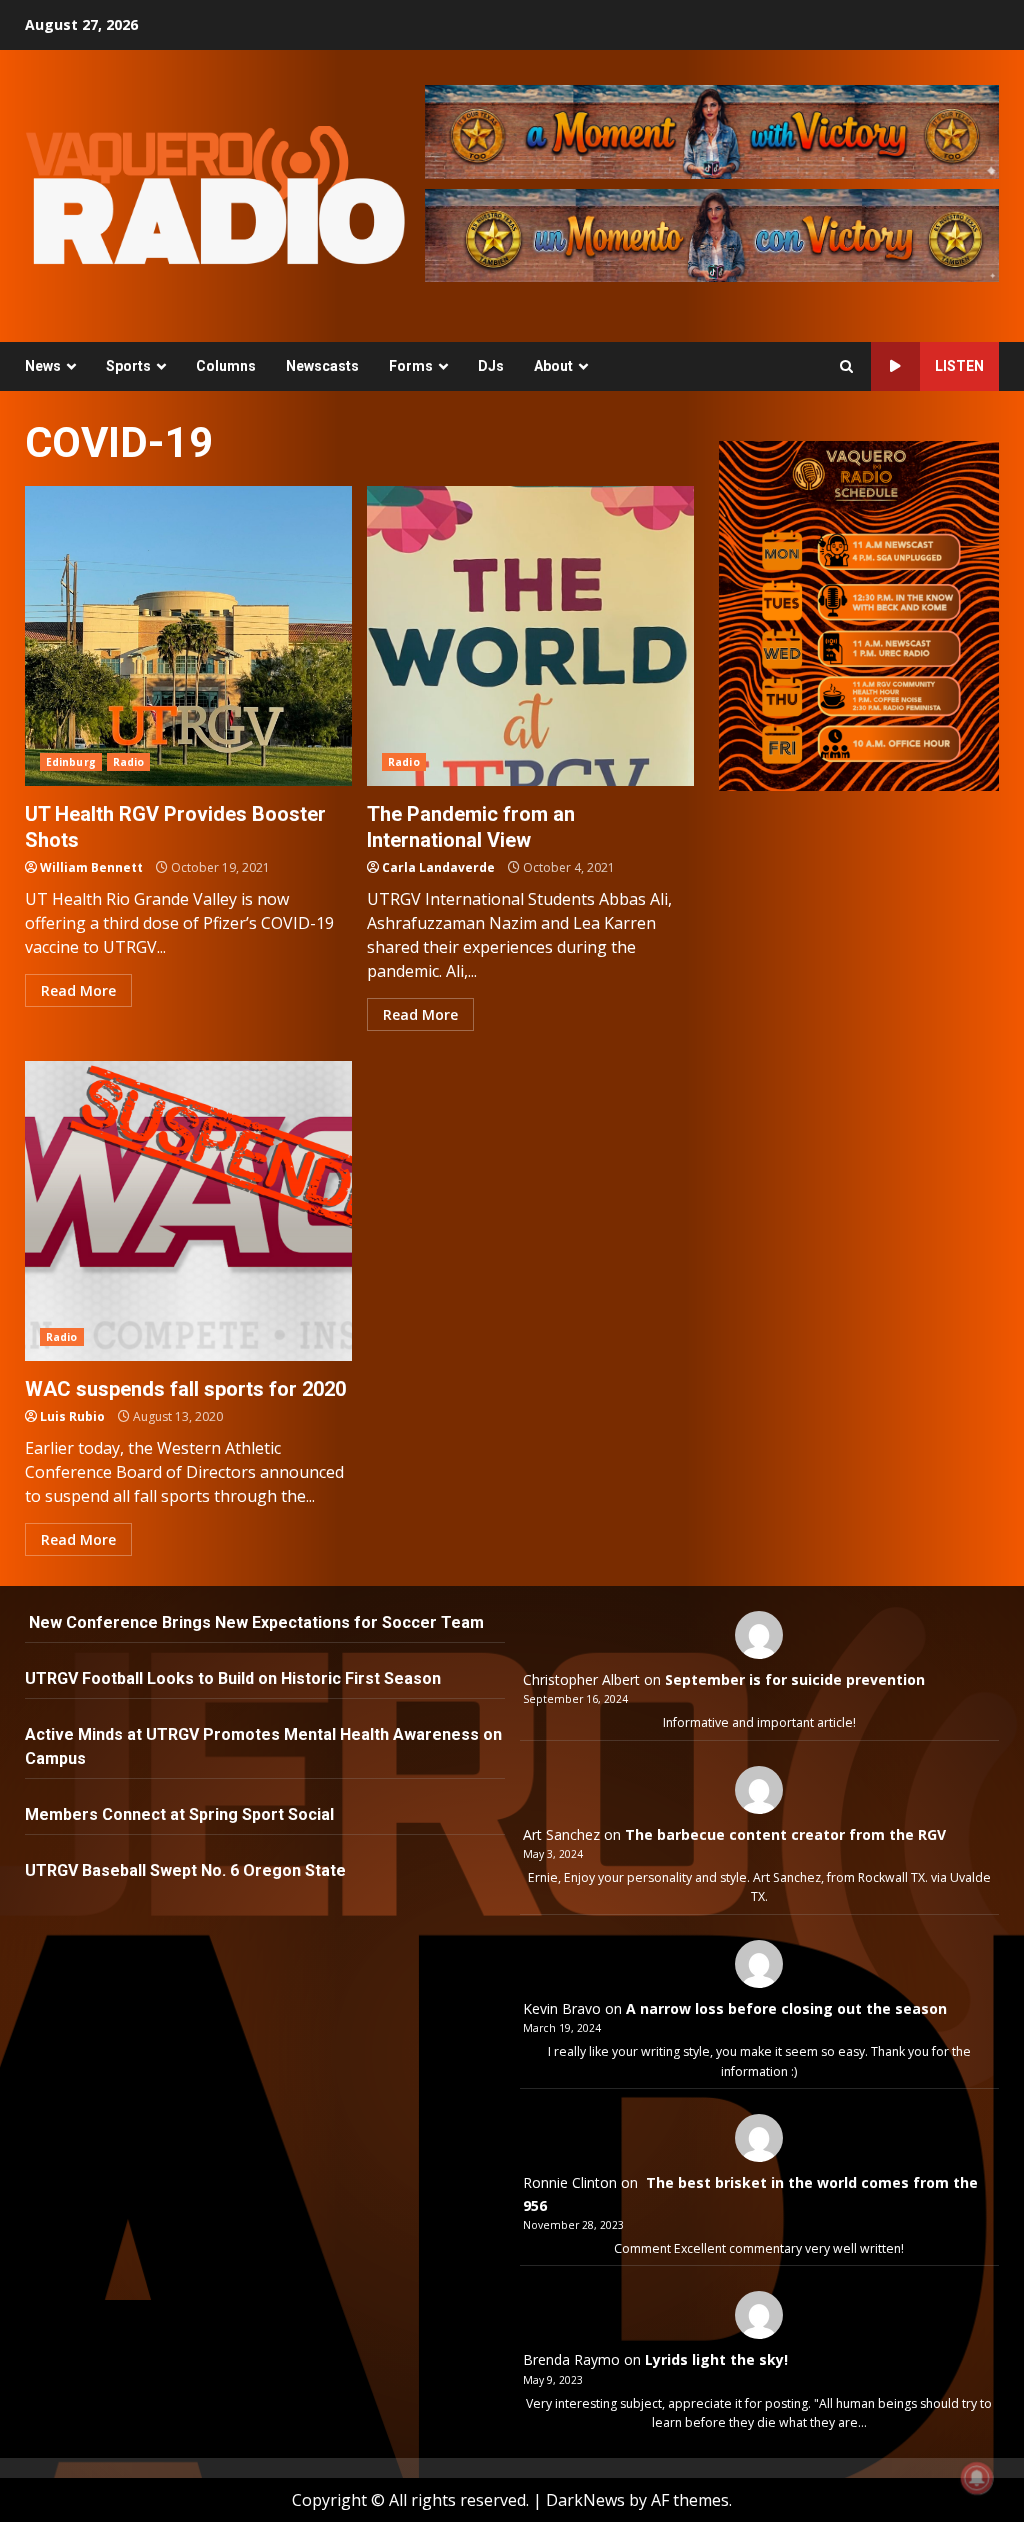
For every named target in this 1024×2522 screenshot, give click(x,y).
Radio (129, 762)
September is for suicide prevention (795, 1679)
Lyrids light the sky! (716, 2359)
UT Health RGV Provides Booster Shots (188, 636)
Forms (411, 366)
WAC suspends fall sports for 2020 (188, 1211)
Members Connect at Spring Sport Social (181, 1814)
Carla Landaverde (438, 867)
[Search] (846, 366)
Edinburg (71, 762)
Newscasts (322, 366)
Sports (128, 366)
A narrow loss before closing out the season (786, 2008)
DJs (491, 366)
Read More (78, 990)
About (553, 366)
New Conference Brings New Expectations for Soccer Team (254, 1622)
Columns (226, 366)
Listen (959, 366)
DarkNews (585, 2500)
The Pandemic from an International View (530, 636)
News (43, 366)
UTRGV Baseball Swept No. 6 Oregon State (187, 1870)
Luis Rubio (72, 1416)
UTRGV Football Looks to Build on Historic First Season (233, 1678)
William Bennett (91, 867)
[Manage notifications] (977, 2478)
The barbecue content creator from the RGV (785, 1834)
